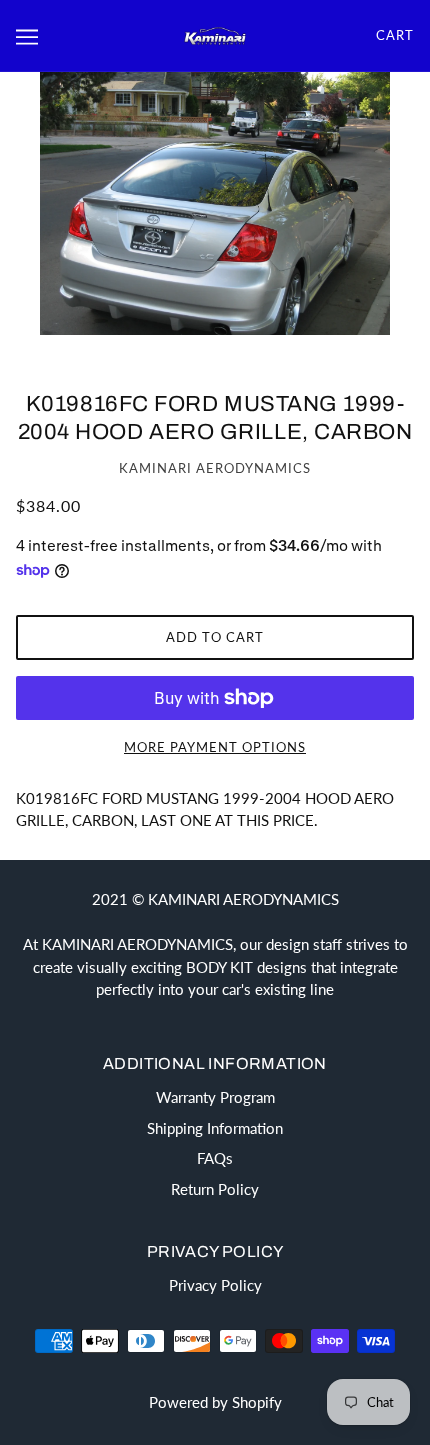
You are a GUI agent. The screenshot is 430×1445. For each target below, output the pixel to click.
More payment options (215, 747)
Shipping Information (215, 1128)
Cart (395, 35)
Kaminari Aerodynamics (215, 468)
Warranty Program (215, 1097)
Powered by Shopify (215, 1402)
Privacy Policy (215, 1285)
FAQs (215, 1158)
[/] (215, 35)
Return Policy (215, 1189)
